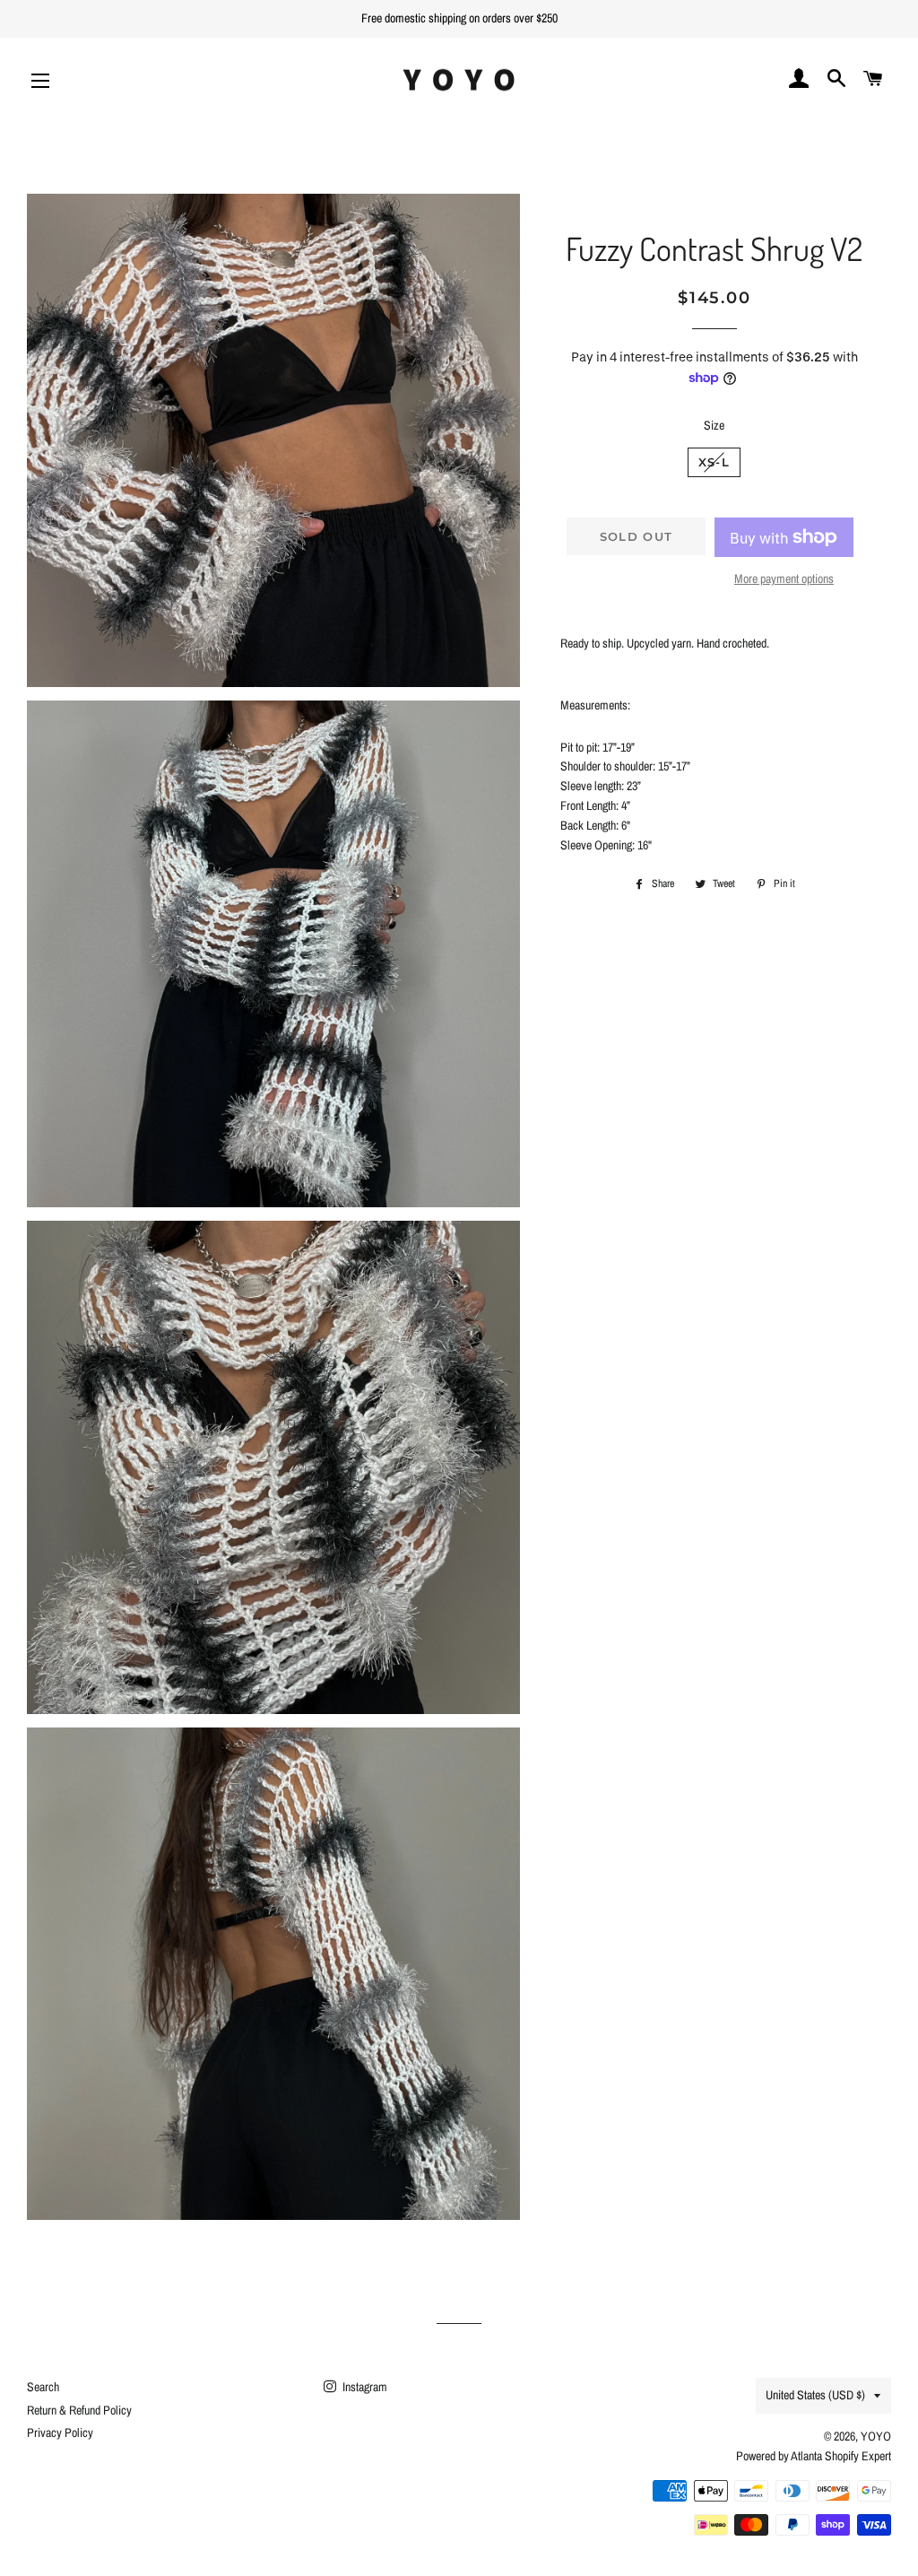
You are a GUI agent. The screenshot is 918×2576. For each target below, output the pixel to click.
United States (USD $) (815, 2395)
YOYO (876, 2436)
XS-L (714, 462)
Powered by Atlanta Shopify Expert (814, 2456)
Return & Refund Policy (79, 2410)
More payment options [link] (784, 579)
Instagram (364, 2387)
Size (714, 425)
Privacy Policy (60, 2432)
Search (43, 2387)
